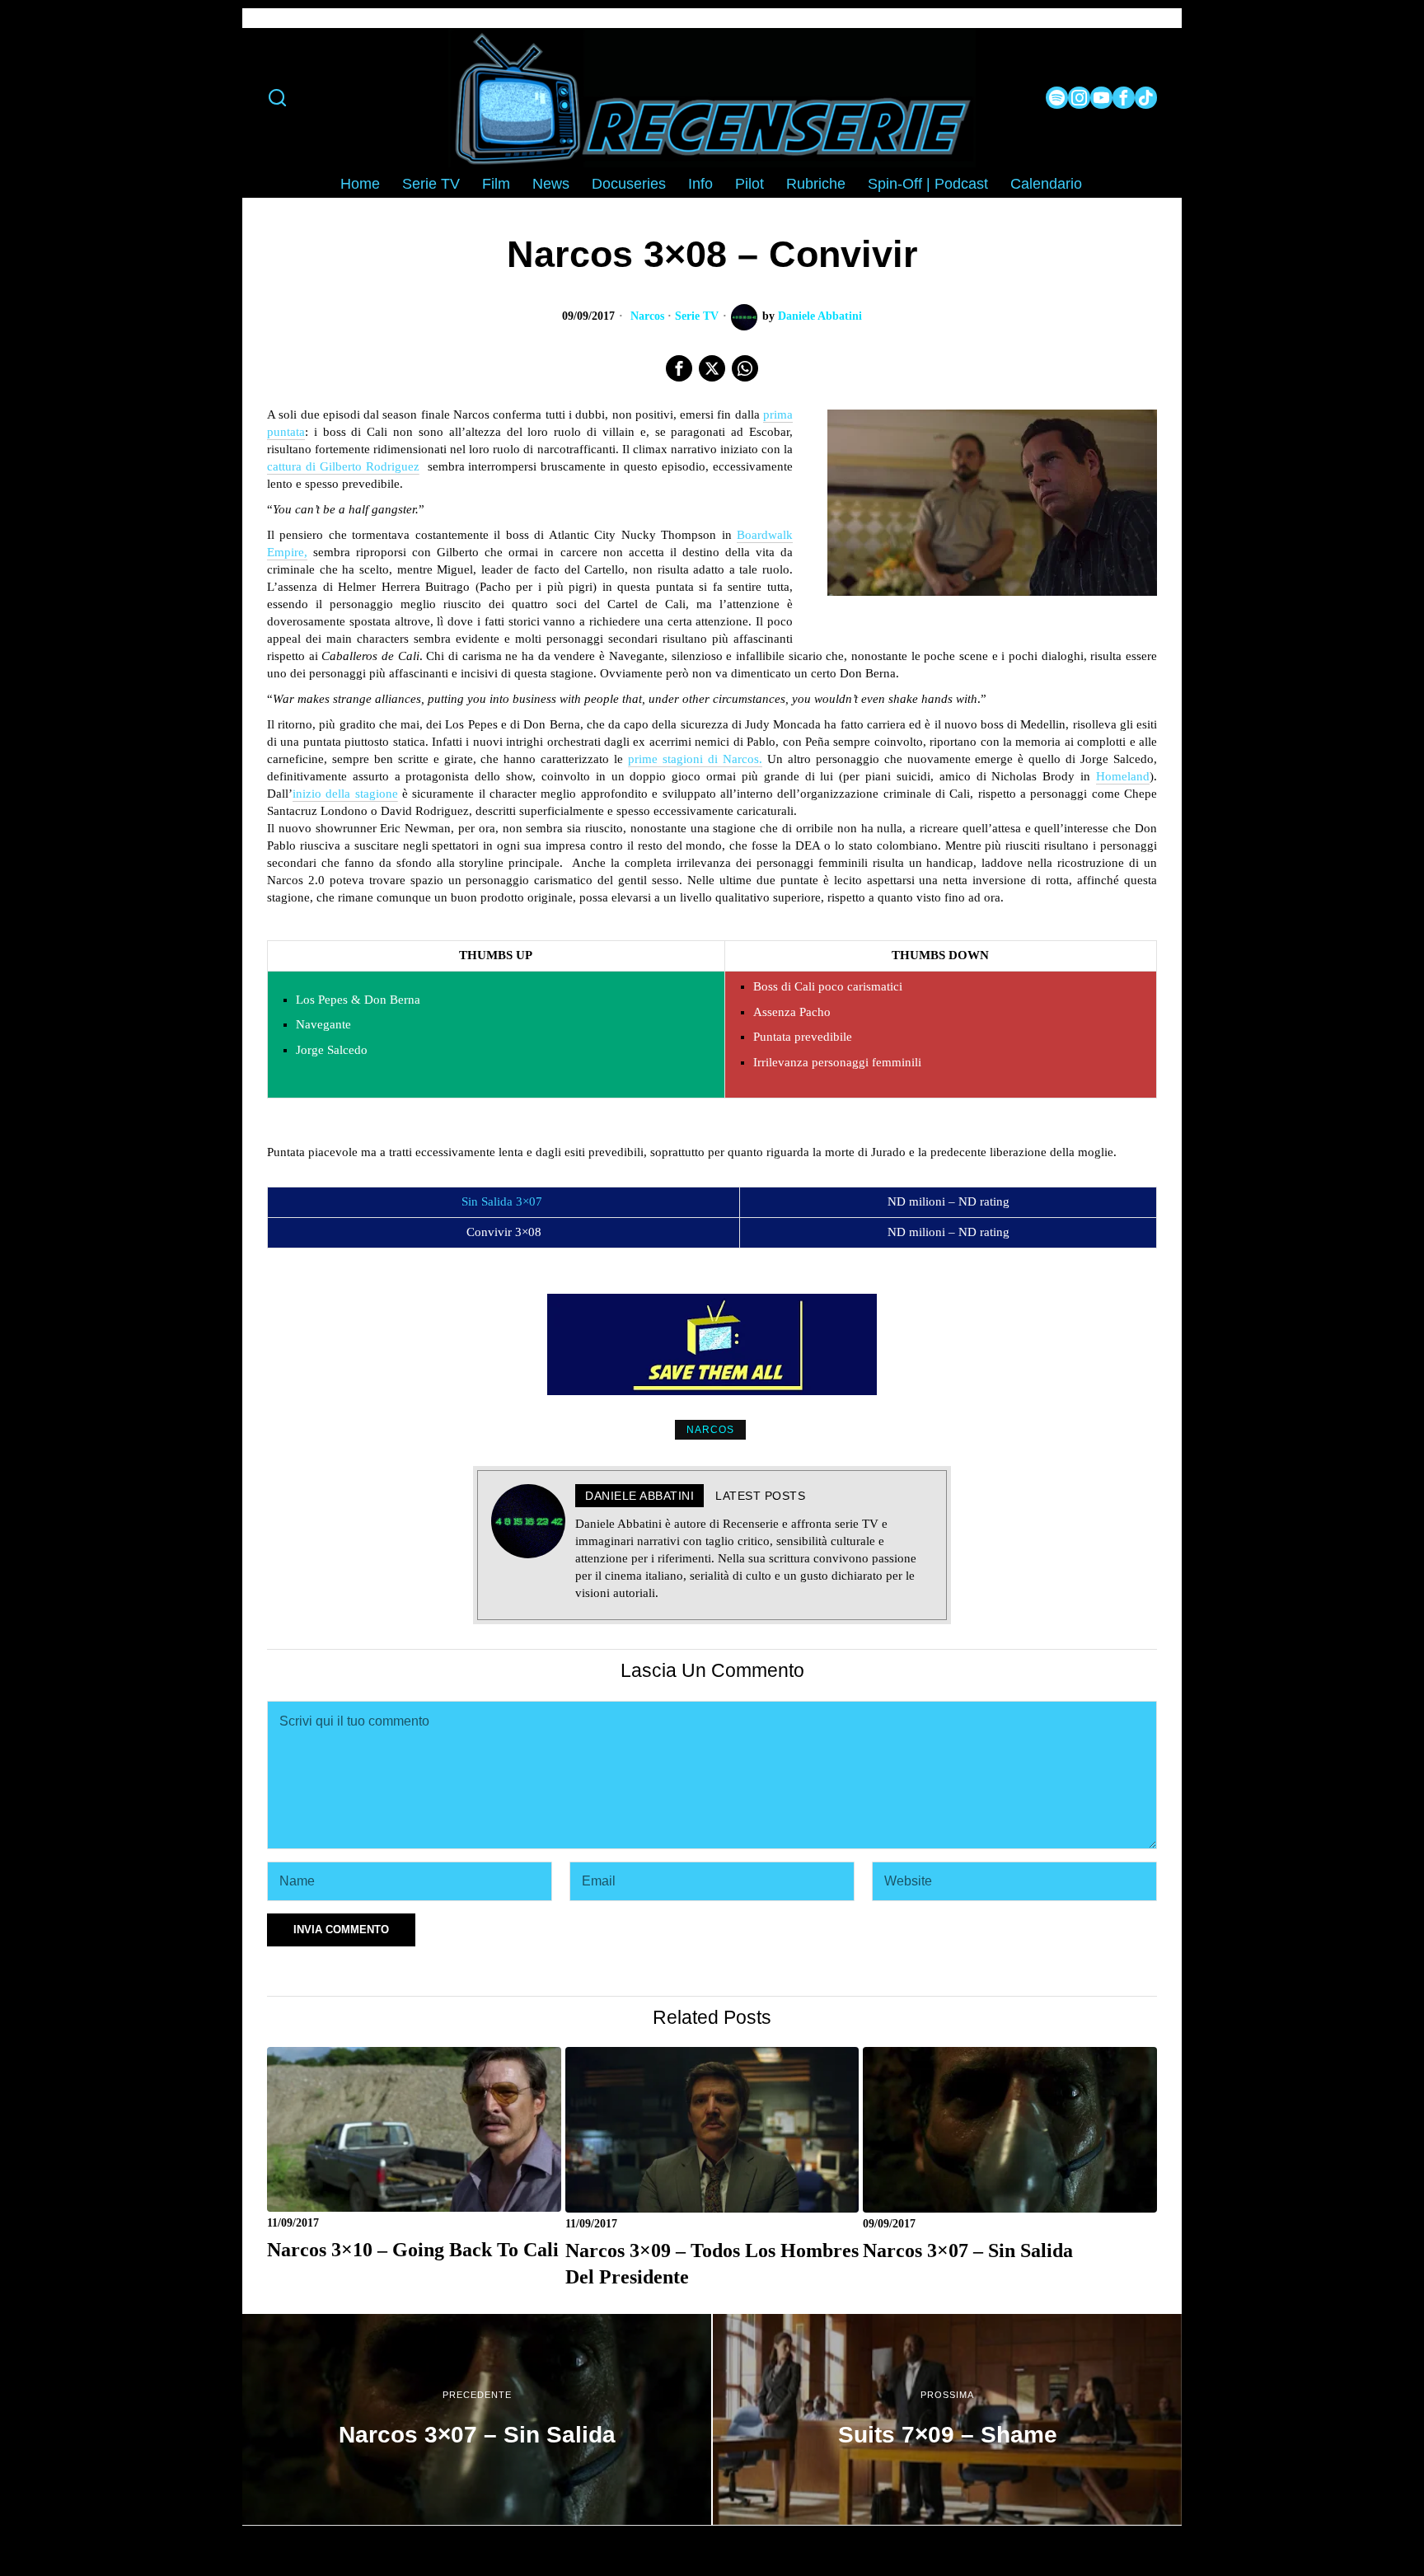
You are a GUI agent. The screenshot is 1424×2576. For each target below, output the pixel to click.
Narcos (647, 316)
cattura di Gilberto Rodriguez (343, 466)
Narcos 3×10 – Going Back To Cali (413, 2249)
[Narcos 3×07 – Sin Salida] (477, 2419)
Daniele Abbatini (820, 316)
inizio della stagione (345, 794)
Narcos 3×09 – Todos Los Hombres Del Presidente (712, 2263)
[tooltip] (1057, 98)
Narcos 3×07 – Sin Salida (968, 2250)
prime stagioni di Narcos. (695, 759)
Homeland (1123, 776)
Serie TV (697, 316)
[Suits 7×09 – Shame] (947, 2419)
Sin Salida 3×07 (502, 1201)
